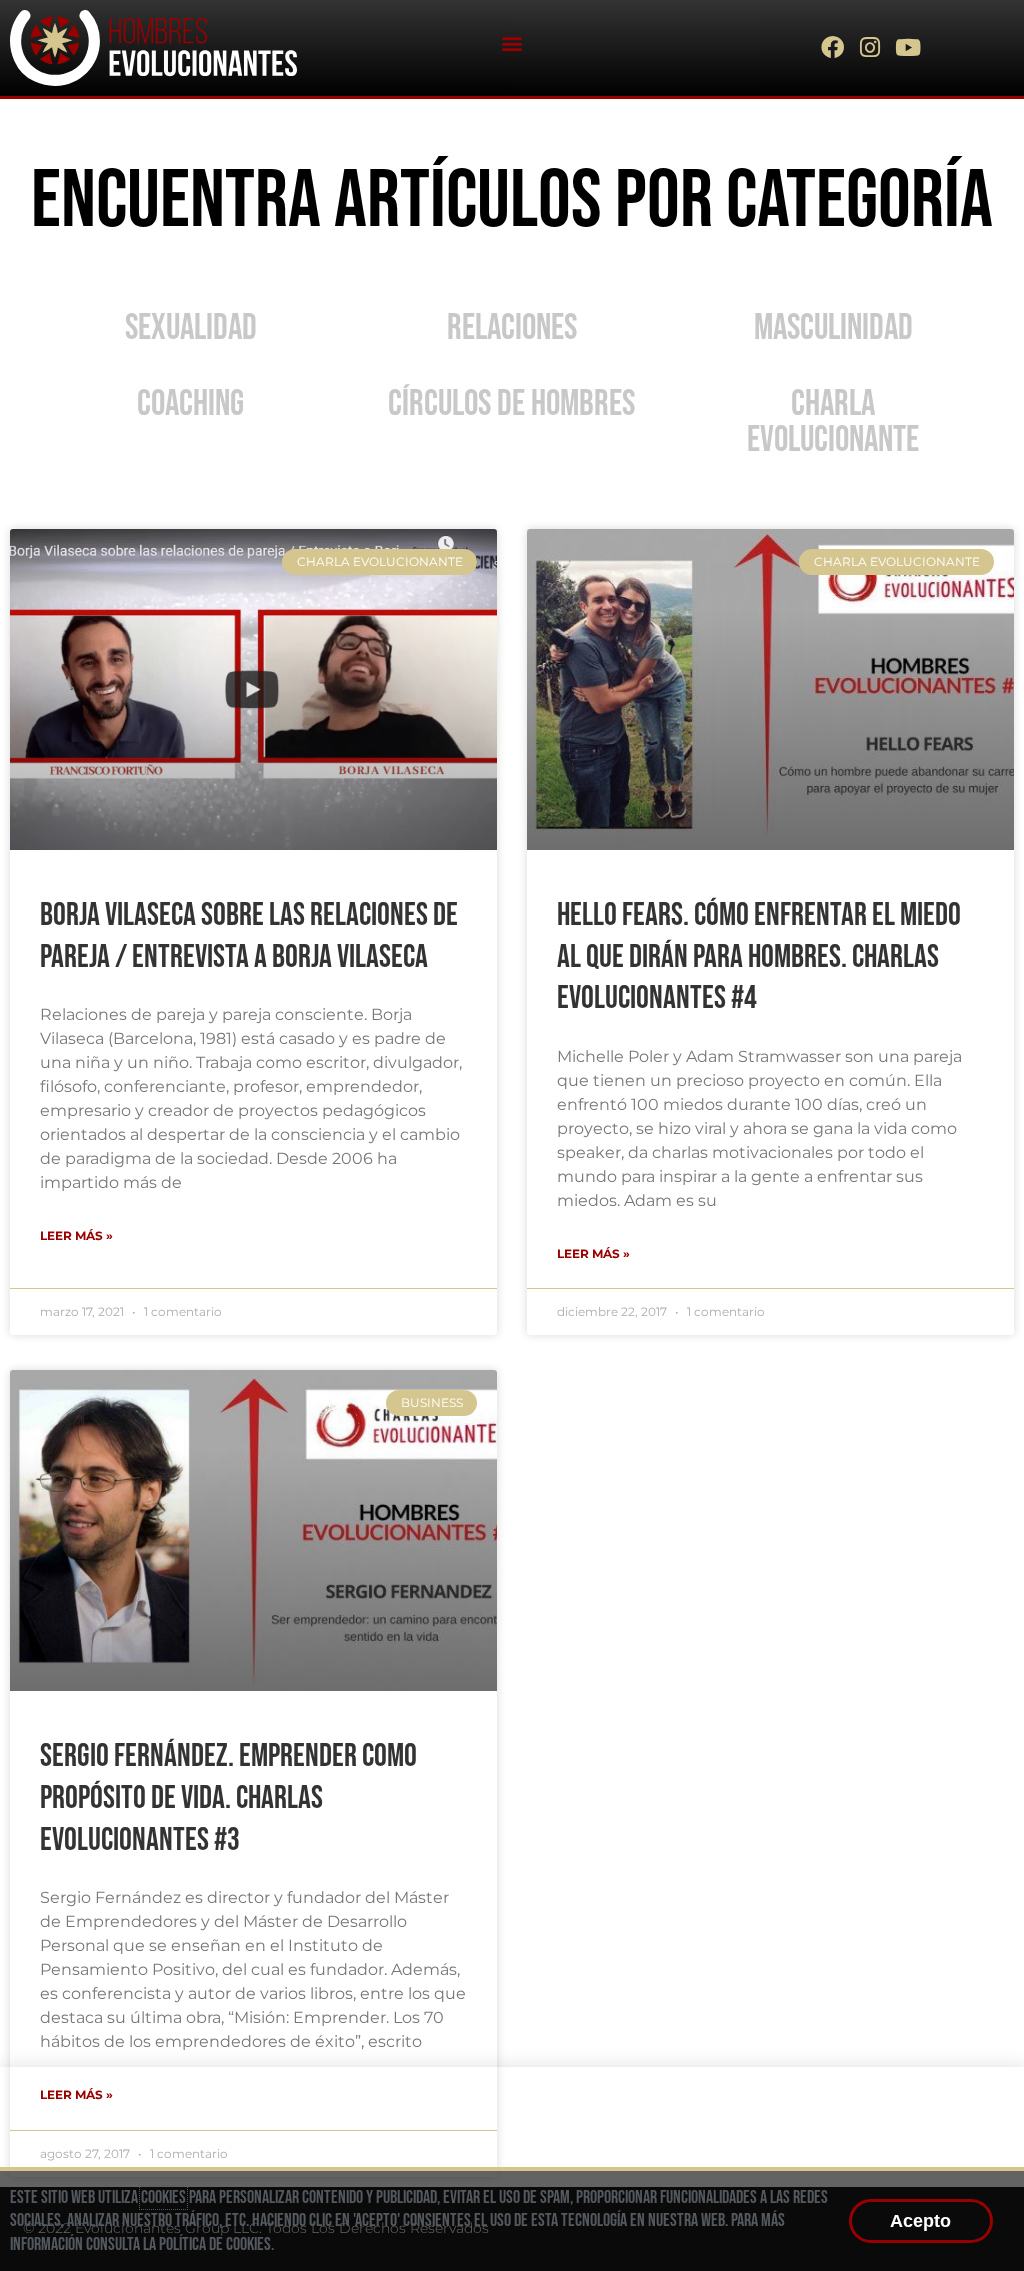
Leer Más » (76, 1235)
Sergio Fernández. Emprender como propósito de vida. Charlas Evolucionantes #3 (228, 1798)
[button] (511, 42)
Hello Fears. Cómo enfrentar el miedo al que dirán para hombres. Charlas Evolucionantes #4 (759, 957)
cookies (163, 2197)
